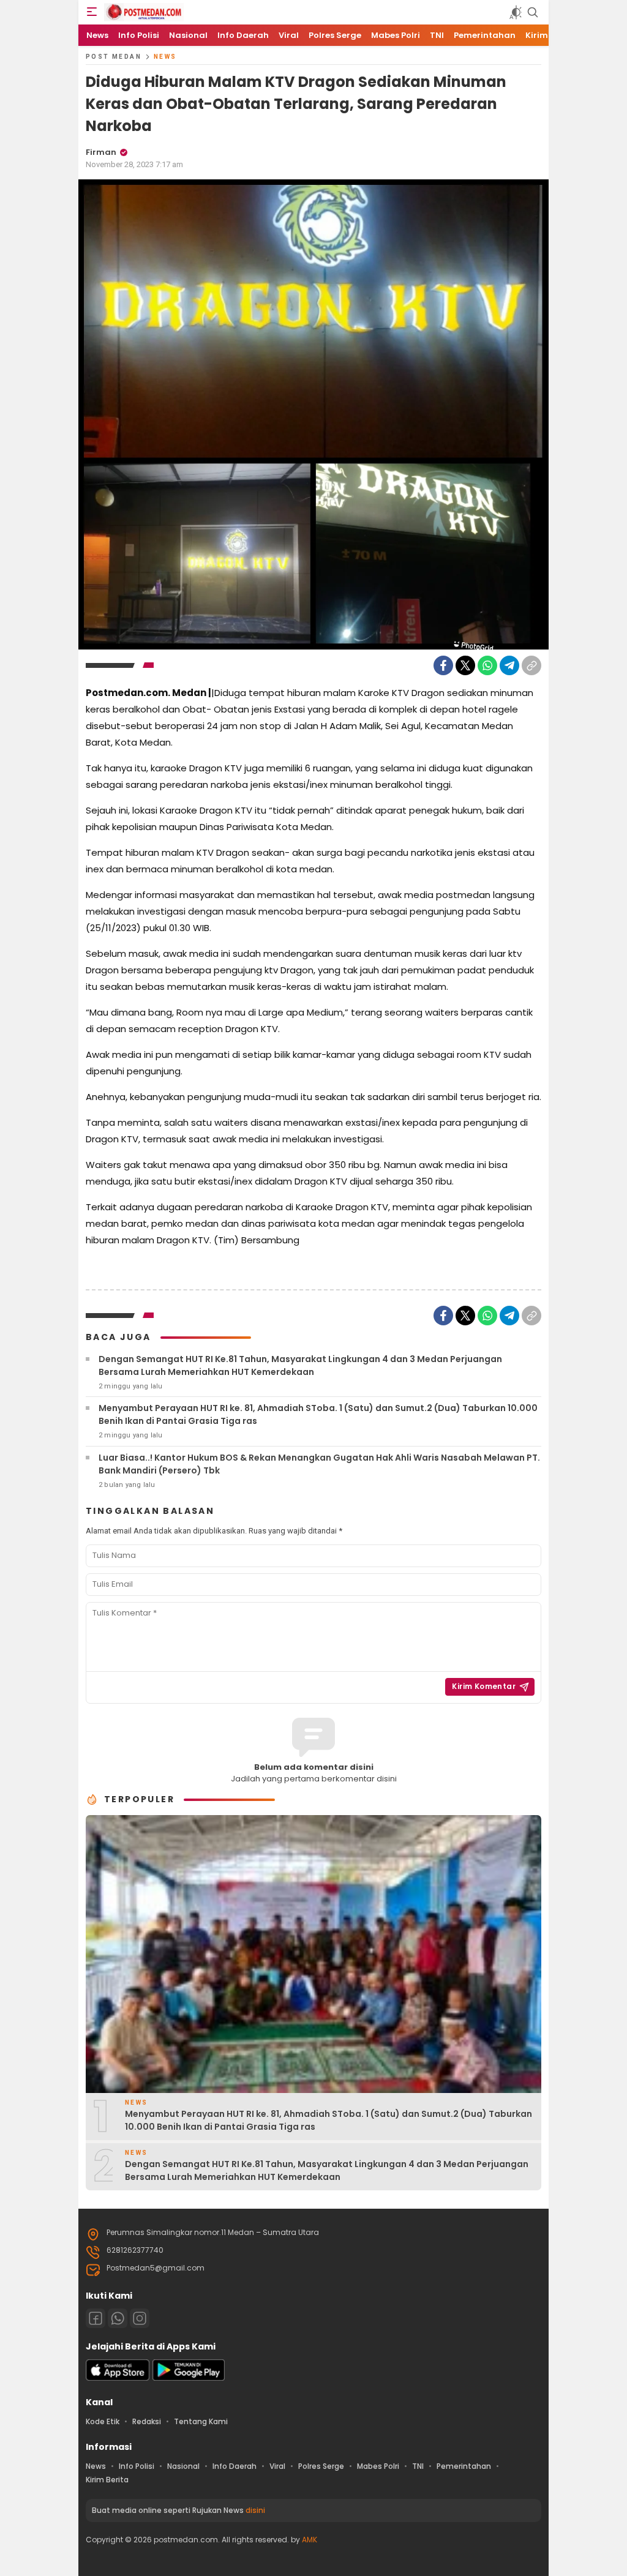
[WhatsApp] (487, 665)
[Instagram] (140, 2318)
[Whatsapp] (118, 2318)
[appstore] (118, 2378)
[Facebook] (443, 665)
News (165, 57)
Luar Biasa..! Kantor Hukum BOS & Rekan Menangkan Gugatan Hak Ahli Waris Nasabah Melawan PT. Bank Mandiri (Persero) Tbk (319, 1464)
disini (255, 2510)
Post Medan (114, 57)
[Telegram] (509, 665)
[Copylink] (531, 665)
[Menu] (92, 12)
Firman (101, 152)
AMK (310, 2540)
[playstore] (189, 2378)
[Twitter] (465, 665)
